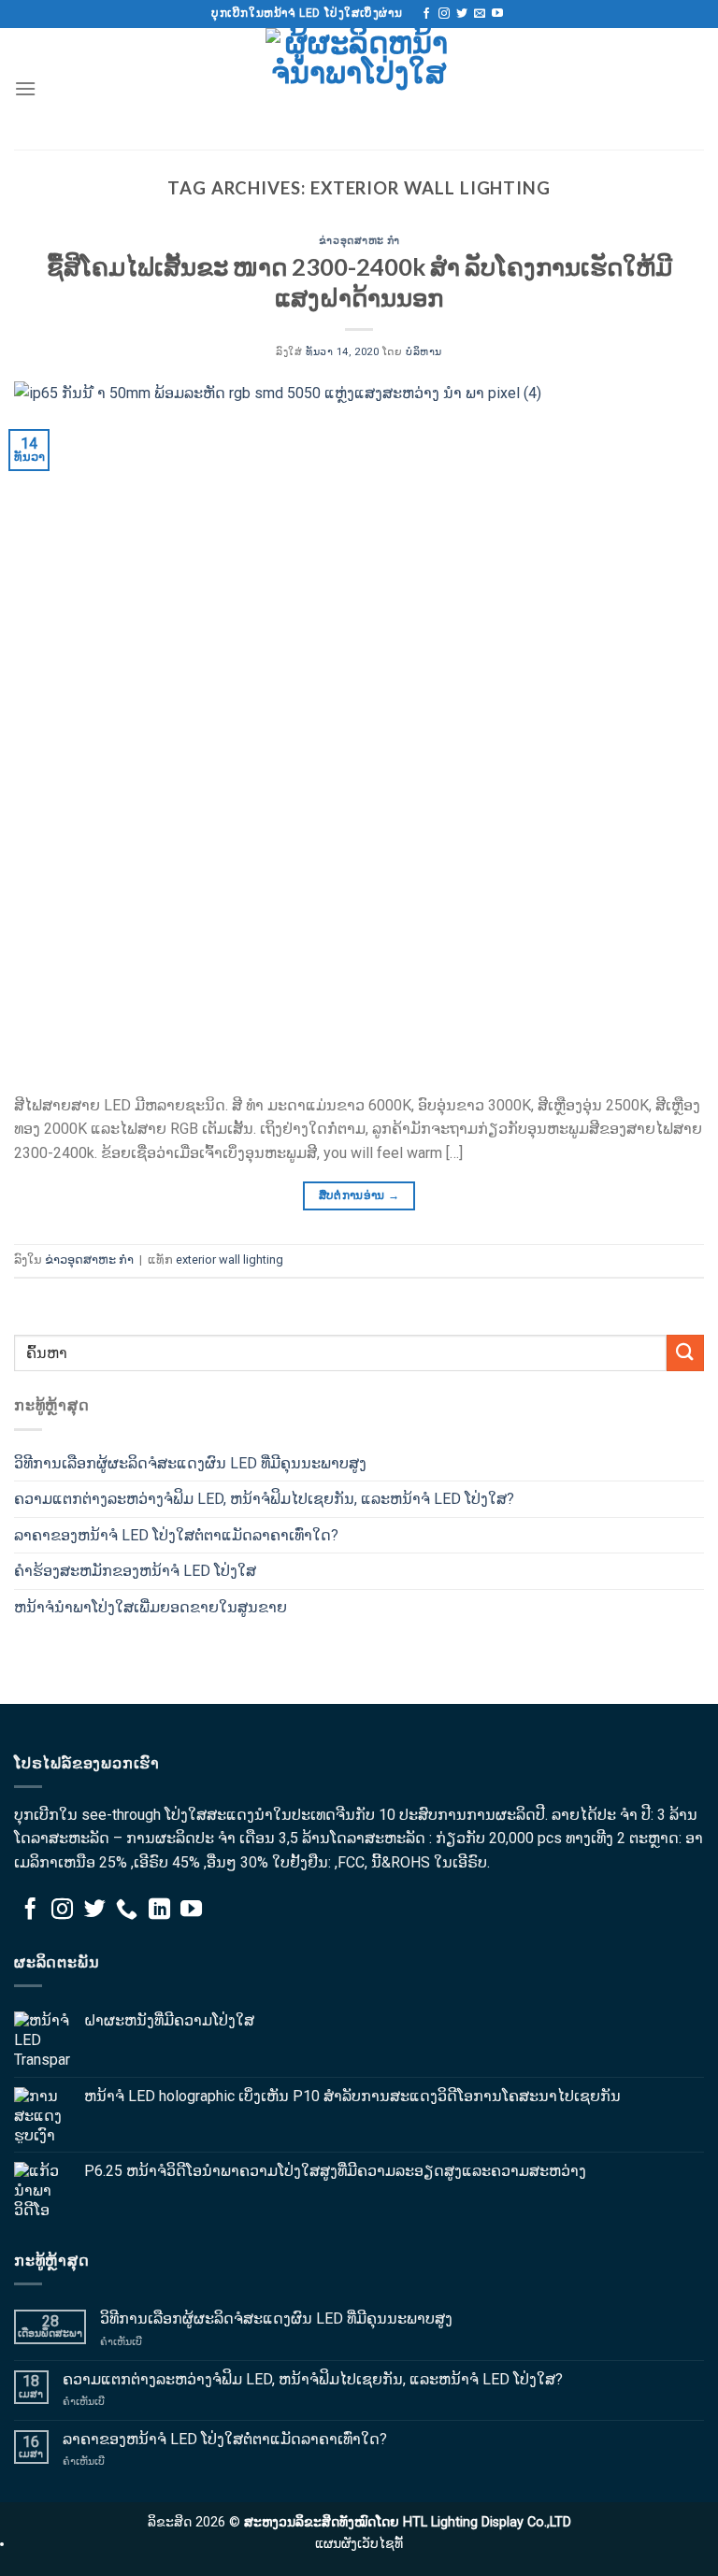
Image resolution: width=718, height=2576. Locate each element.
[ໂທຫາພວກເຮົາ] (127, 1911)
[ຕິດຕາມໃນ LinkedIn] (159, 1911)
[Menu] (25, 88)
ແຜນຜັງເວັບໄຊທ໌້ (359, 2544)
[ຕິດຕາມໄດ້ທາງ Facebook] (426, 14)
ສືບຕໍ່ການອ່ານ (359, 1195)
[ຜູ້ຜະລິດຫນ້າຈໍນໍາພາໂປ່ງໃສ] (359, 89)
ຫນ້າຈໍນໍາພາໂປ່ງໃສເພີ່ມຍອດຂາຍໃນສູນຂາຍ (151, 1607)
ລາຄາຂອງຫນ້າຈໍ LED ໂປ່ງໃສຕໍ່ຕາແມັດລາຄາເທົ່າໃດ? (176, 1535)
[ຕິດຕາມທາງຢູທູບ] (497, 14)
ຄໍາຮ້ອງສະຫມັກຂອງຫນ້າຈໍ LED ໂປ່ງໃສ (135, 1571)
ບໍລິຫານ (424, 352)
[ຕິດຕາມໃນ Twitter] (462, 14)
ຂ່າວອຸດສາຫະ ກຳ (359, 240)
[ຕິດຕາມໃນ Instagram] (444, 14)
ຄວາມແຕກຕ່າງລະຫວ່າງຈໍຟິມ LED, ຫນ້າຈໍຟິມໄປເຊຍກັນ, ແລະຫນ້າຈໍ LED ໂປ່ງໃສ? (264, 1499)
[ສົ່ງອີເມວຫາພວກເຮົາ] (480, 14)
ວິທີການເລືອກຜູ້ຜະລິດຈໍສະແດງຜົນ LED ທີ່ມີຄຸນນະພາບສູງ (190, 1463)
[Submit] (685, 1353)
